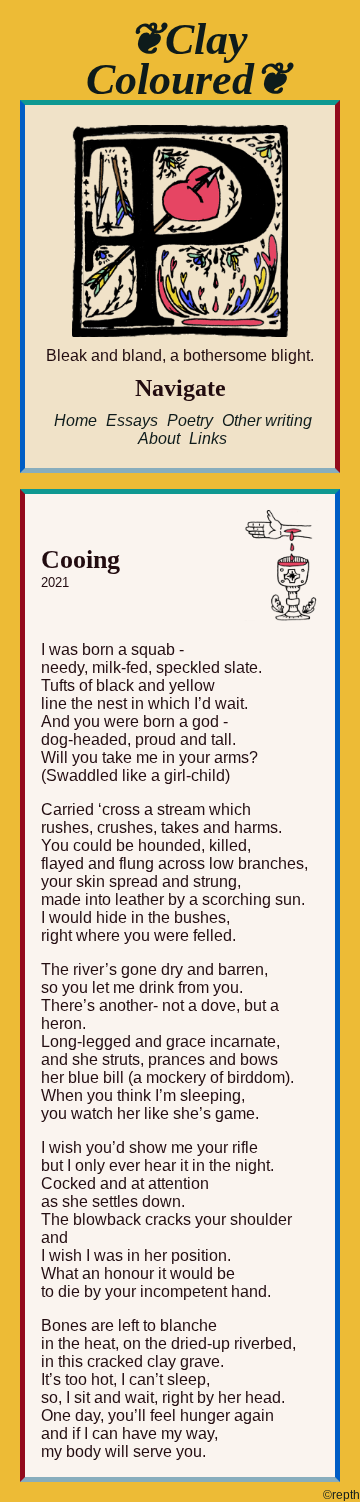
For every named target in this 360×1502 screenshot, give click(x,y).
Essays (132, 420)
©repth (341, 1495)
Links (208, 438)
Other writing (267, 420)
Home (75, 420)
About (159, 438)
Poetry (190, 420)
